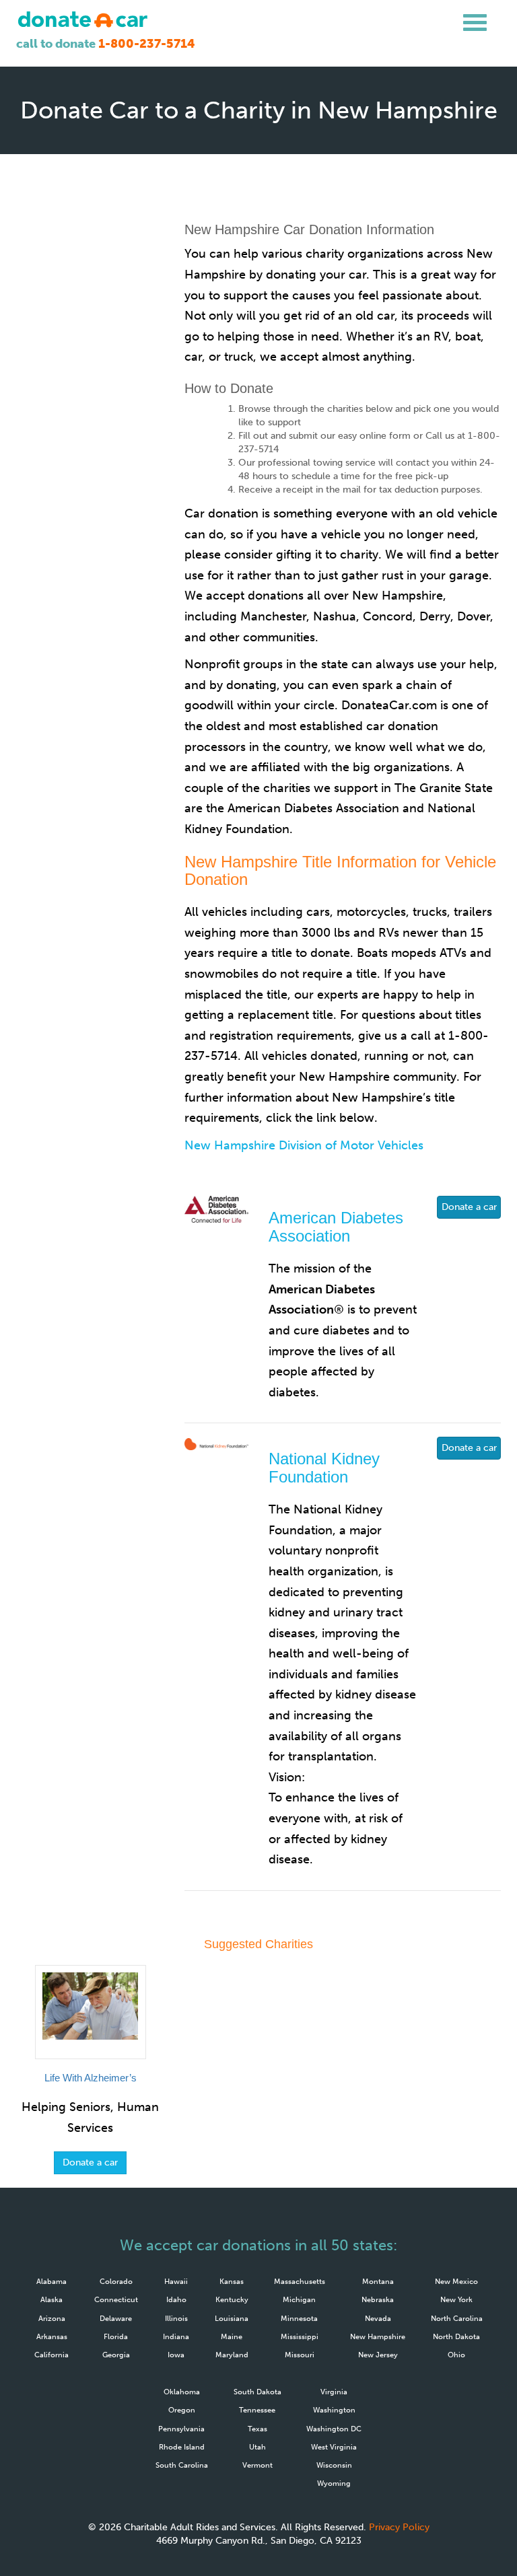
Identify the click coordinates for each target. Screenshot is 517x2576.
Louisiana (232, 2318)
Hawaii (176, 2281)
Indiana (176, 2336)
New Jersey (378, 2355)
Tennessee (257, 2410)
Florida (116, 2336)
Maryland (232, 2355)
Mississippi (300, 2336)
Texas (257, 2429)
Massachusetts (300, 2281)
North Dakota (456, 2336)
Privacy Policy (399, 2527)
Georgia (116, 2355)
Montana (378, 2281)
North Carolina (457, 2318)
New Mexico (456, 2281)
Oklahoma (182, 2392)
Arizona (52, 2318)
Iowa (176, 2355)
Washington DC (334, 2429)
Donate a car (469, 1207)
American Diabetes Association (336, 1226)
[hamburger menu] (475, 23)
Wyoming (334, 2483)
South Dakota (257, 2392)
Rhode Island (182, 2447)
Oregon (182, 2410)
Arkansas (52, 2336)
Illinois (176, 2318)
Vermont (257, 2465)
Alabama (51, 2281)
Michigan (299, 2299)
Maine (232, 2336)
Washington (334, 2410)
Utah (257, 2447)
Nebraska (378, 2299)
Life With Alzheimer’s (91, 2078)
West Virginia (334, 2447)
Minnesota (299, 2318)
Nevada (378, 2318)
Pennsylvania (181, 2429)
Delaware (116, 2318)
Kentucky (232, 2299)
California (51, 2355)
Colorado (116, 2281)
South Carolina (182, 2465)
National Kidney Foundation (324, 1467)
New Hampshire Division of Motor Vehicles (304, 1145)
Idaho (176, 2299)
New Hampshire (378, 2336)
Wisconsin (334, 2465)
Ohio (456, 2355)
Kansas (232, 2281)
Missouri (300, 2355)
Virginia (334, 2392)
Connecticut (116, 2299)
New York (456, 2299)
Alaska (51, 2299)
